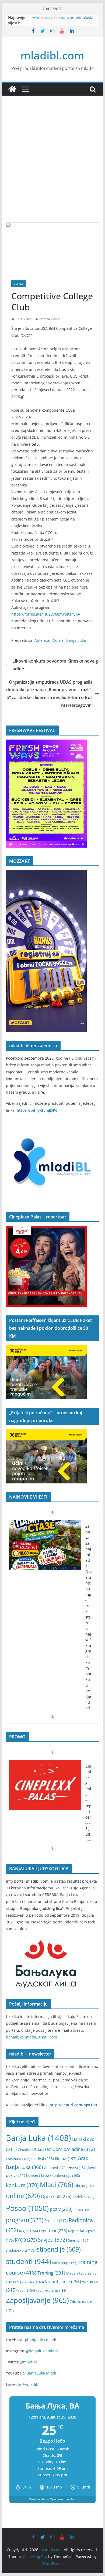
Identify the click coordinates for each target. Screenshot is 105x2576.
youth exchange (51, 2290)
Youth (26, 2290)
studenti (29, 2261)
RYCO (26, 2240)
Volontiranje (63, 2282)
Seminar (79, 2240)
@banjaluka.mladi (40, 2340)
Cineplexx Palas (34, 2150)
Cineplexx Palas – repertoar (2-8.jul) (88, 1800)
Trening (51, 2273)
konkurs (22, 2185)
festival (43, 2159)
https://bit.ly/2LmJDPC (37, 1110)
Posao (27, 2208)
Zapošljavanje (37, 2300)
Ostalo (19, 284)
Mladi (57, 2185)
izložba (77, 2168)
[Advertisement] (52, 167)
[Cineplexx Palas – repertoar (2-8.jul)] (45, 1785)
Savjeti (52, 2240)
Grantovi (55, 2168)
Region (29, 2231)
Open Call (56, 2197)
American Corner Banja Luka (60, 640)
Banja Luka (38, 2138)
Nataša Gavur (50, 319)
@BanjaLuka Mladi (40, 2373)
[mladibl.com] (12, 89)
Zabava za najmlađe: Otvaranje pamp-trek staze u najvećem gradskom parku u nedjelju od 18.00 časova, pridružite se (88, 1645)
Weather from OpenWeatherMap (52, 2499)
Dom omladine (74, 2149)
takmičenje (65, 2263)
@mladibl (28, 2362)
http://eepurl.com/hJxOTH (73, 2105)
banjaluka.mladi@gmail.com (31, 2037)
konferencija (66, 2175)
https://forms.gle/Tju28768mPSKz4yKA (46, 614)
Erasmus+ (18, 2159)
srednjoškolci (21, 2250)
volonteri (33, 2282)
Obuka (84, 2186)
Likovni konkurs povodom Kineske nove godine (55, 665)
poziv (61, 2209)
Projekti (56, 2221)
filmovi (66, 2159)
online (23, 2196)
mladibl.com (52, 55)
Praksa (82, 2210)
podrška (83, 2197)
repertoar (53, 2231)
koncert (38, 2175)
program (25, 2220)
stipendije (59, 2249)
